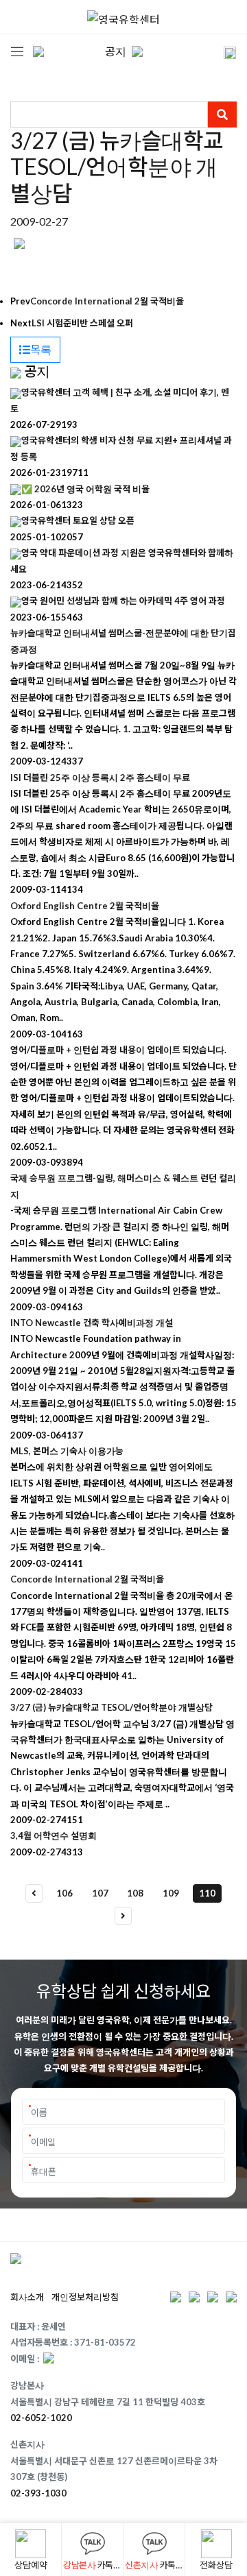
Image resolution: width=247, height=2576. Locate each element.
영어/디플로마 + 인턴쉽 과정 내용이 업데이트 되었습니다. (118, 1050)
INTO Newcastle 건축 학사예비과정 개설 (92, 1323)
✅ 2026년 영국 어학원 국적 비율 (85, 489)
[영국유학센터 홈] (123, 17)
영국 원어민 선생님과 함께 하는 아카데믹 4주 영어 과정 (123, 601)
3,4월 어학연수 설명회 (54, 1835)
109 (171, 1893)
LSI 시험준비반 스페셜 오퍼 (82, 323)
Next (21, 323)
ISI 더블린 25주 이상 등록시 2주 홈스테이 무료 (100, 778)
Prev (20, 301)
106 (64, 1893)
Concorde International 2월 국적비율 (107, 301)
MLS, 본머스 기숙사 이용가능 (67, 1451)
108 (135, 1893)
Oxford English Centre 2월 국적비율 (85, 906)
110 (207, 1893)
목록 (41, 349)
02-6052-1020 (41, 2418)
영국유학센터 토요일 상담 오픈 (78, 520)
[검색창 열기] (221, 51)
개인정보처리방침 (85, 2297)
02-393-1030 (38, 2493)
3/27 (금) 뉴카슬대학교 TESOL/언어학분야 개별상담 (111, 1707)
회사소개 (27, 2297)
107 (100, 1893)
